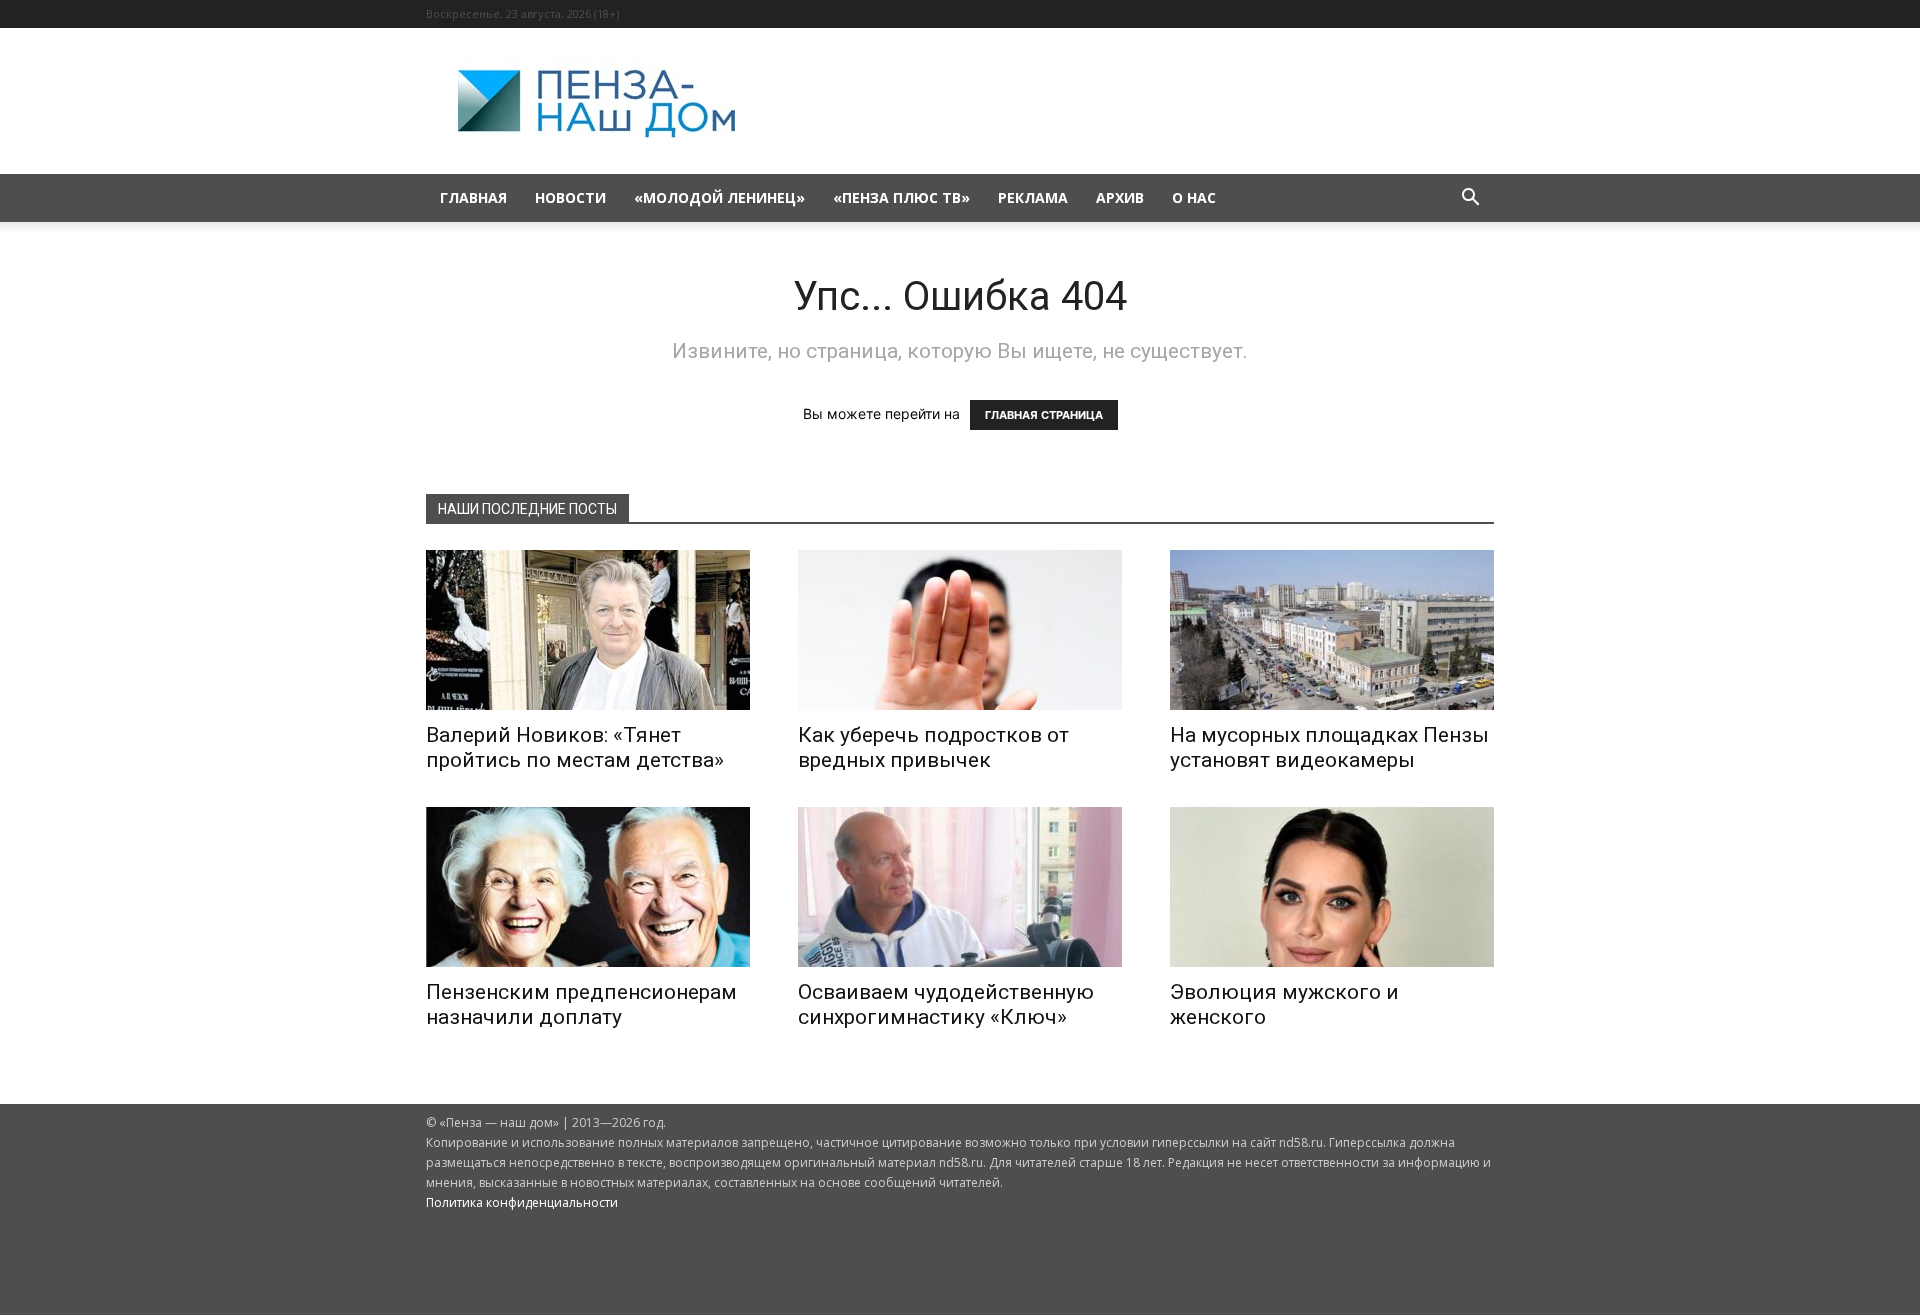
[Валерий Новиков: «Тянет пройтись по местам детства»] (588, 630)
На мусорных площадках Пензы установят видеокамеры (1329, 747)
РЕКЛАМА (1033, 197)
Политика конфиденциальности (522, 1202)
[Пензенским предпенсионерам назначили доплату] (588, 887)
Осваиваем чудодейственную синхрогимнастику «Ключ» (946, 1004)
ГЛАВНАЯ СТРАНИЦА (1044, 415)
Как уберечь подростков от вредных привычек (933, 747)
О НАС (1194, 197)
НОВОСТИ (570, 197)
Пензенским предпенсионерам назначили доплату (581, 1004)
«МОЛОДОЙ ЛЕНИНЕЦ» (719, 197)
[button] (1470, 199)
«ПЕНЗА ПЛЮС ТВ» (901, 197)
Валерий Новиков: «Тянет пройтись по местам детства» (575, 747)
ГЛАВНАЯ (473, 197)
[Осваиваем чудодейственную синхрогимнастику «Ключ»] (960, 887)
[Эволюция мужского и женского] (1332, 887)
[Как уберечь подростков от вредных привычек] (960, 630)
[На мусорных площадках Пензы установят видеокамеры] (1332, 630)
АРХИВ (1120, 197)
